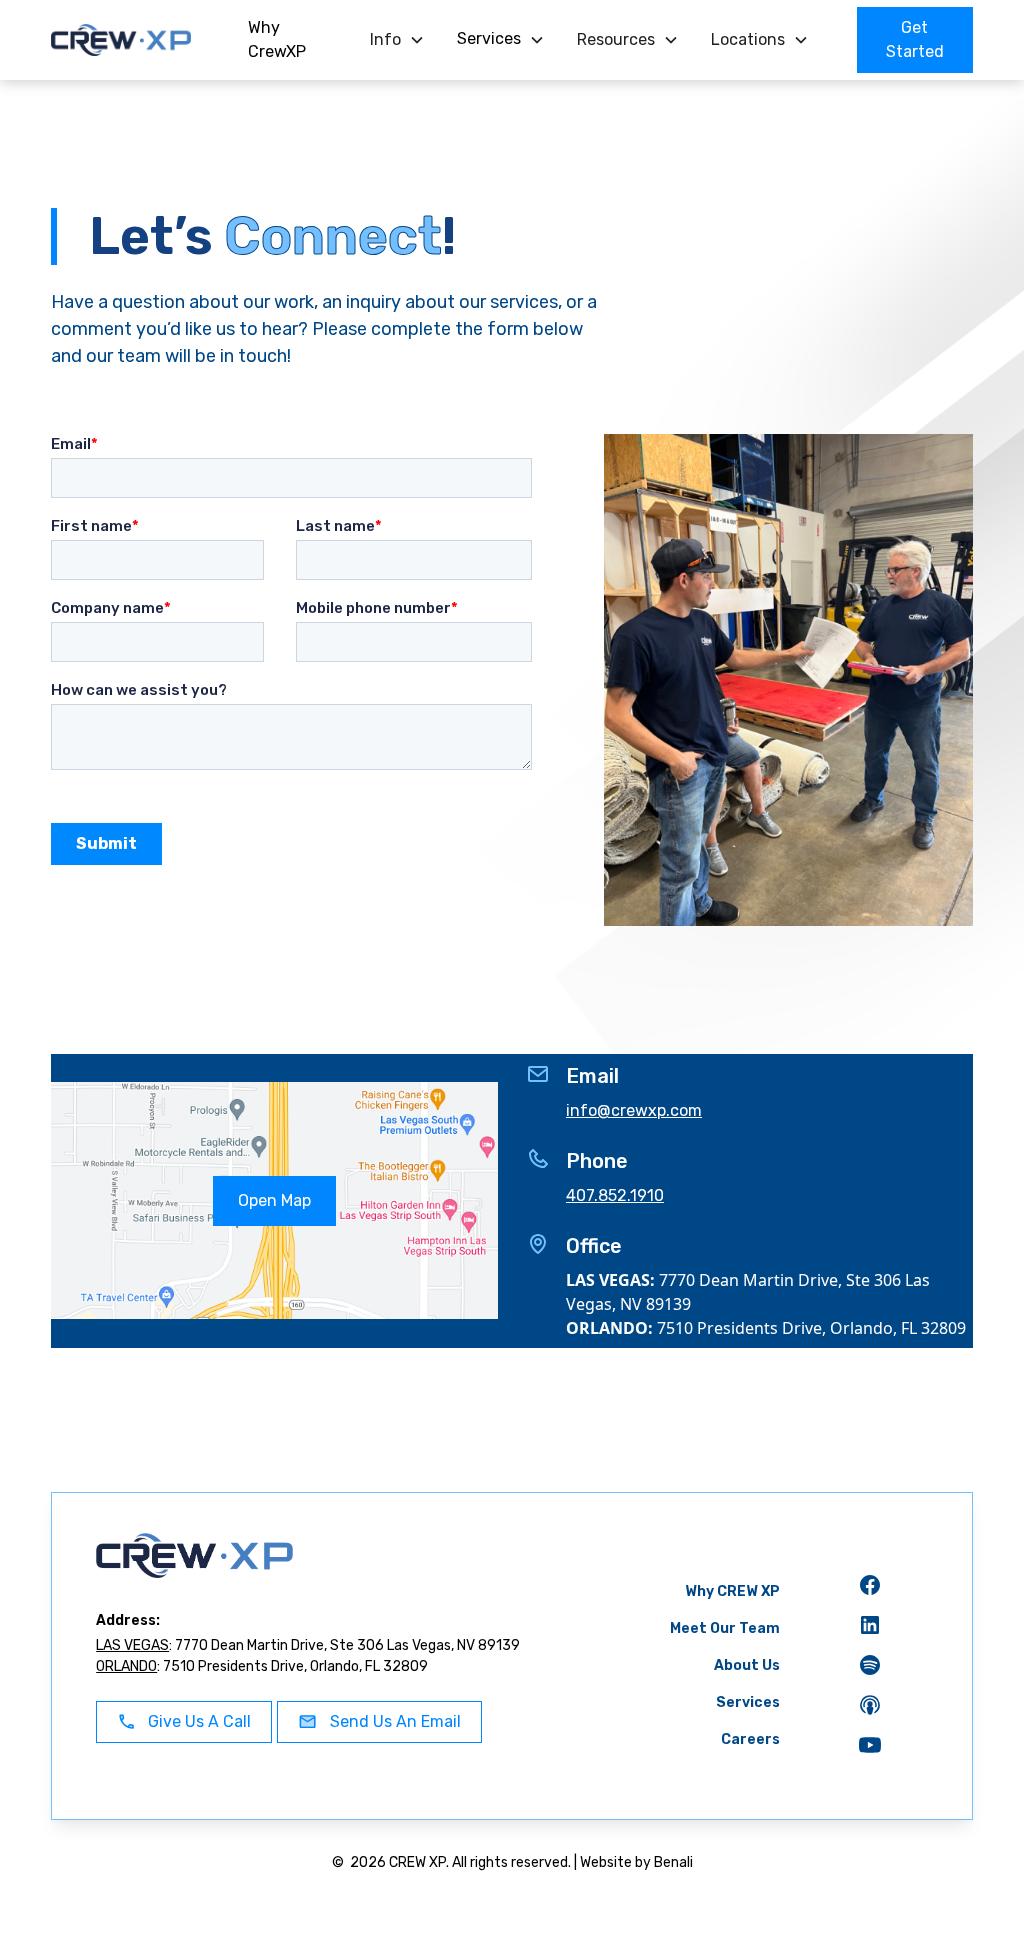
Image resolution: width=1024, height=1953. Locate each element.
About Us (747, 1665)
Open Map (274, 1200)
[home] (133, 40)
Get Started (915, 39)
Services (748, 1702)
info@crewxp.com (634, 1110)
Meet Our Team (725, 1628)
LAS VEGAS (132, 1645)
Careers (750, 1739)
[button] (397, 40)
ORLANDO (126, 1666)
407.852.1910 (615, 1195)
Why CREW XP (732, 1591)
